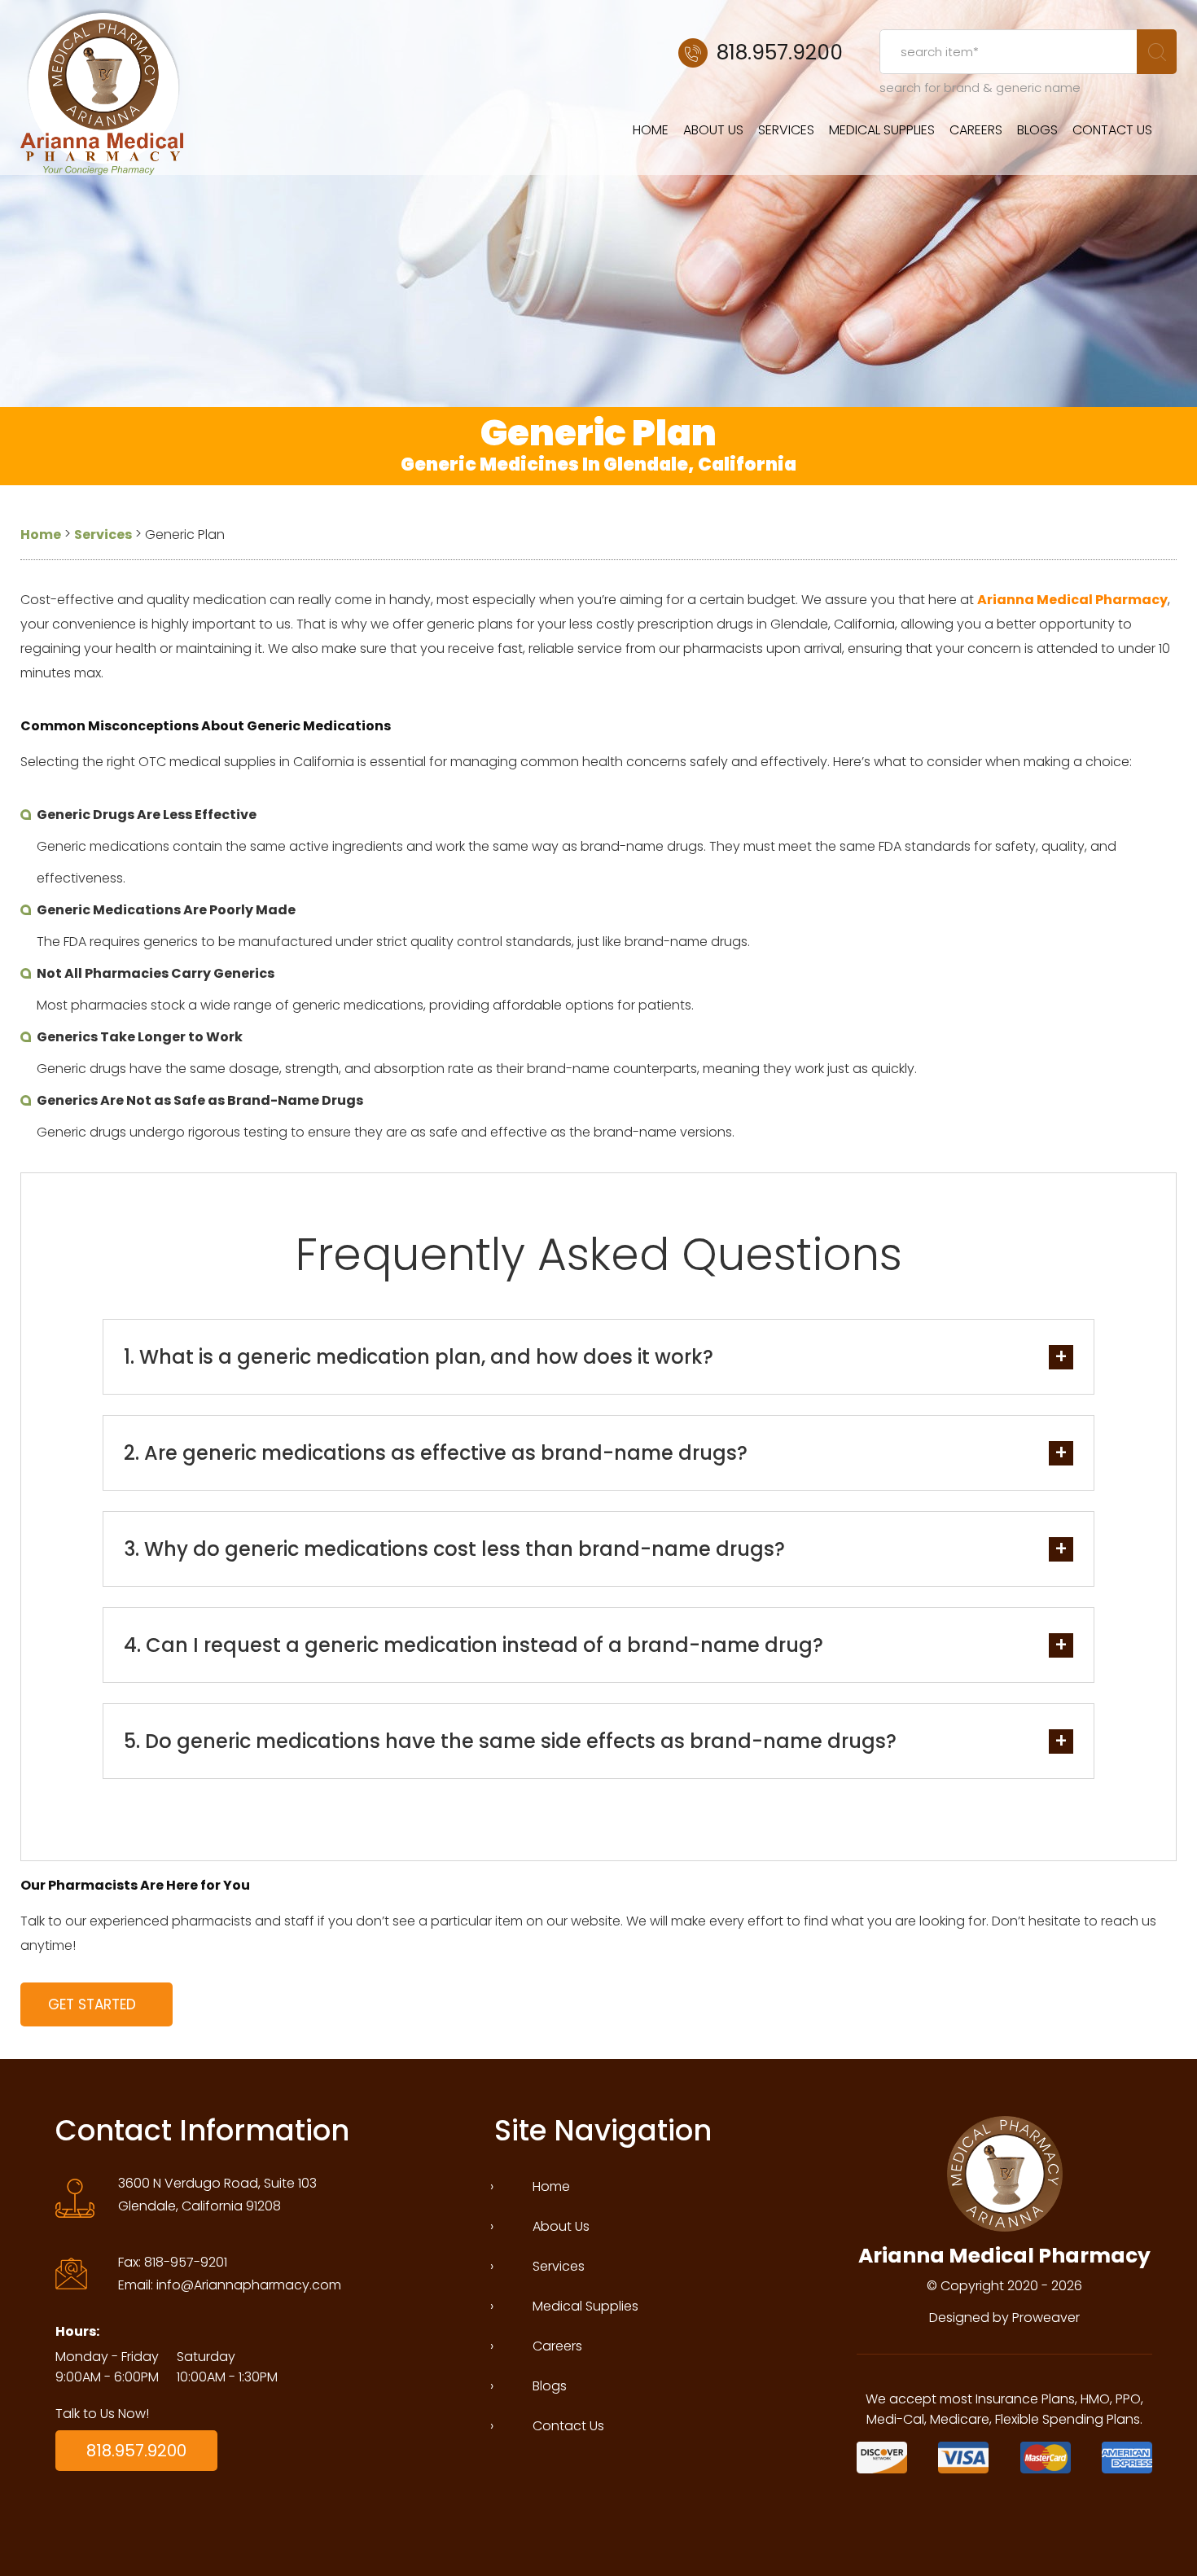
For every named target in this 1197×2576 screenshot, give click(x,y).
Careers (976, 130)
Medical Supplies (882, 130)
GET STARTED (92, 2004)
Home (651, 130)
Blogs (1037, 130)
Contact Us (1112, 130)
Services (786, 130)
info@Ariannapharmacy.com (249, 2285)
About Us (713, 130)
